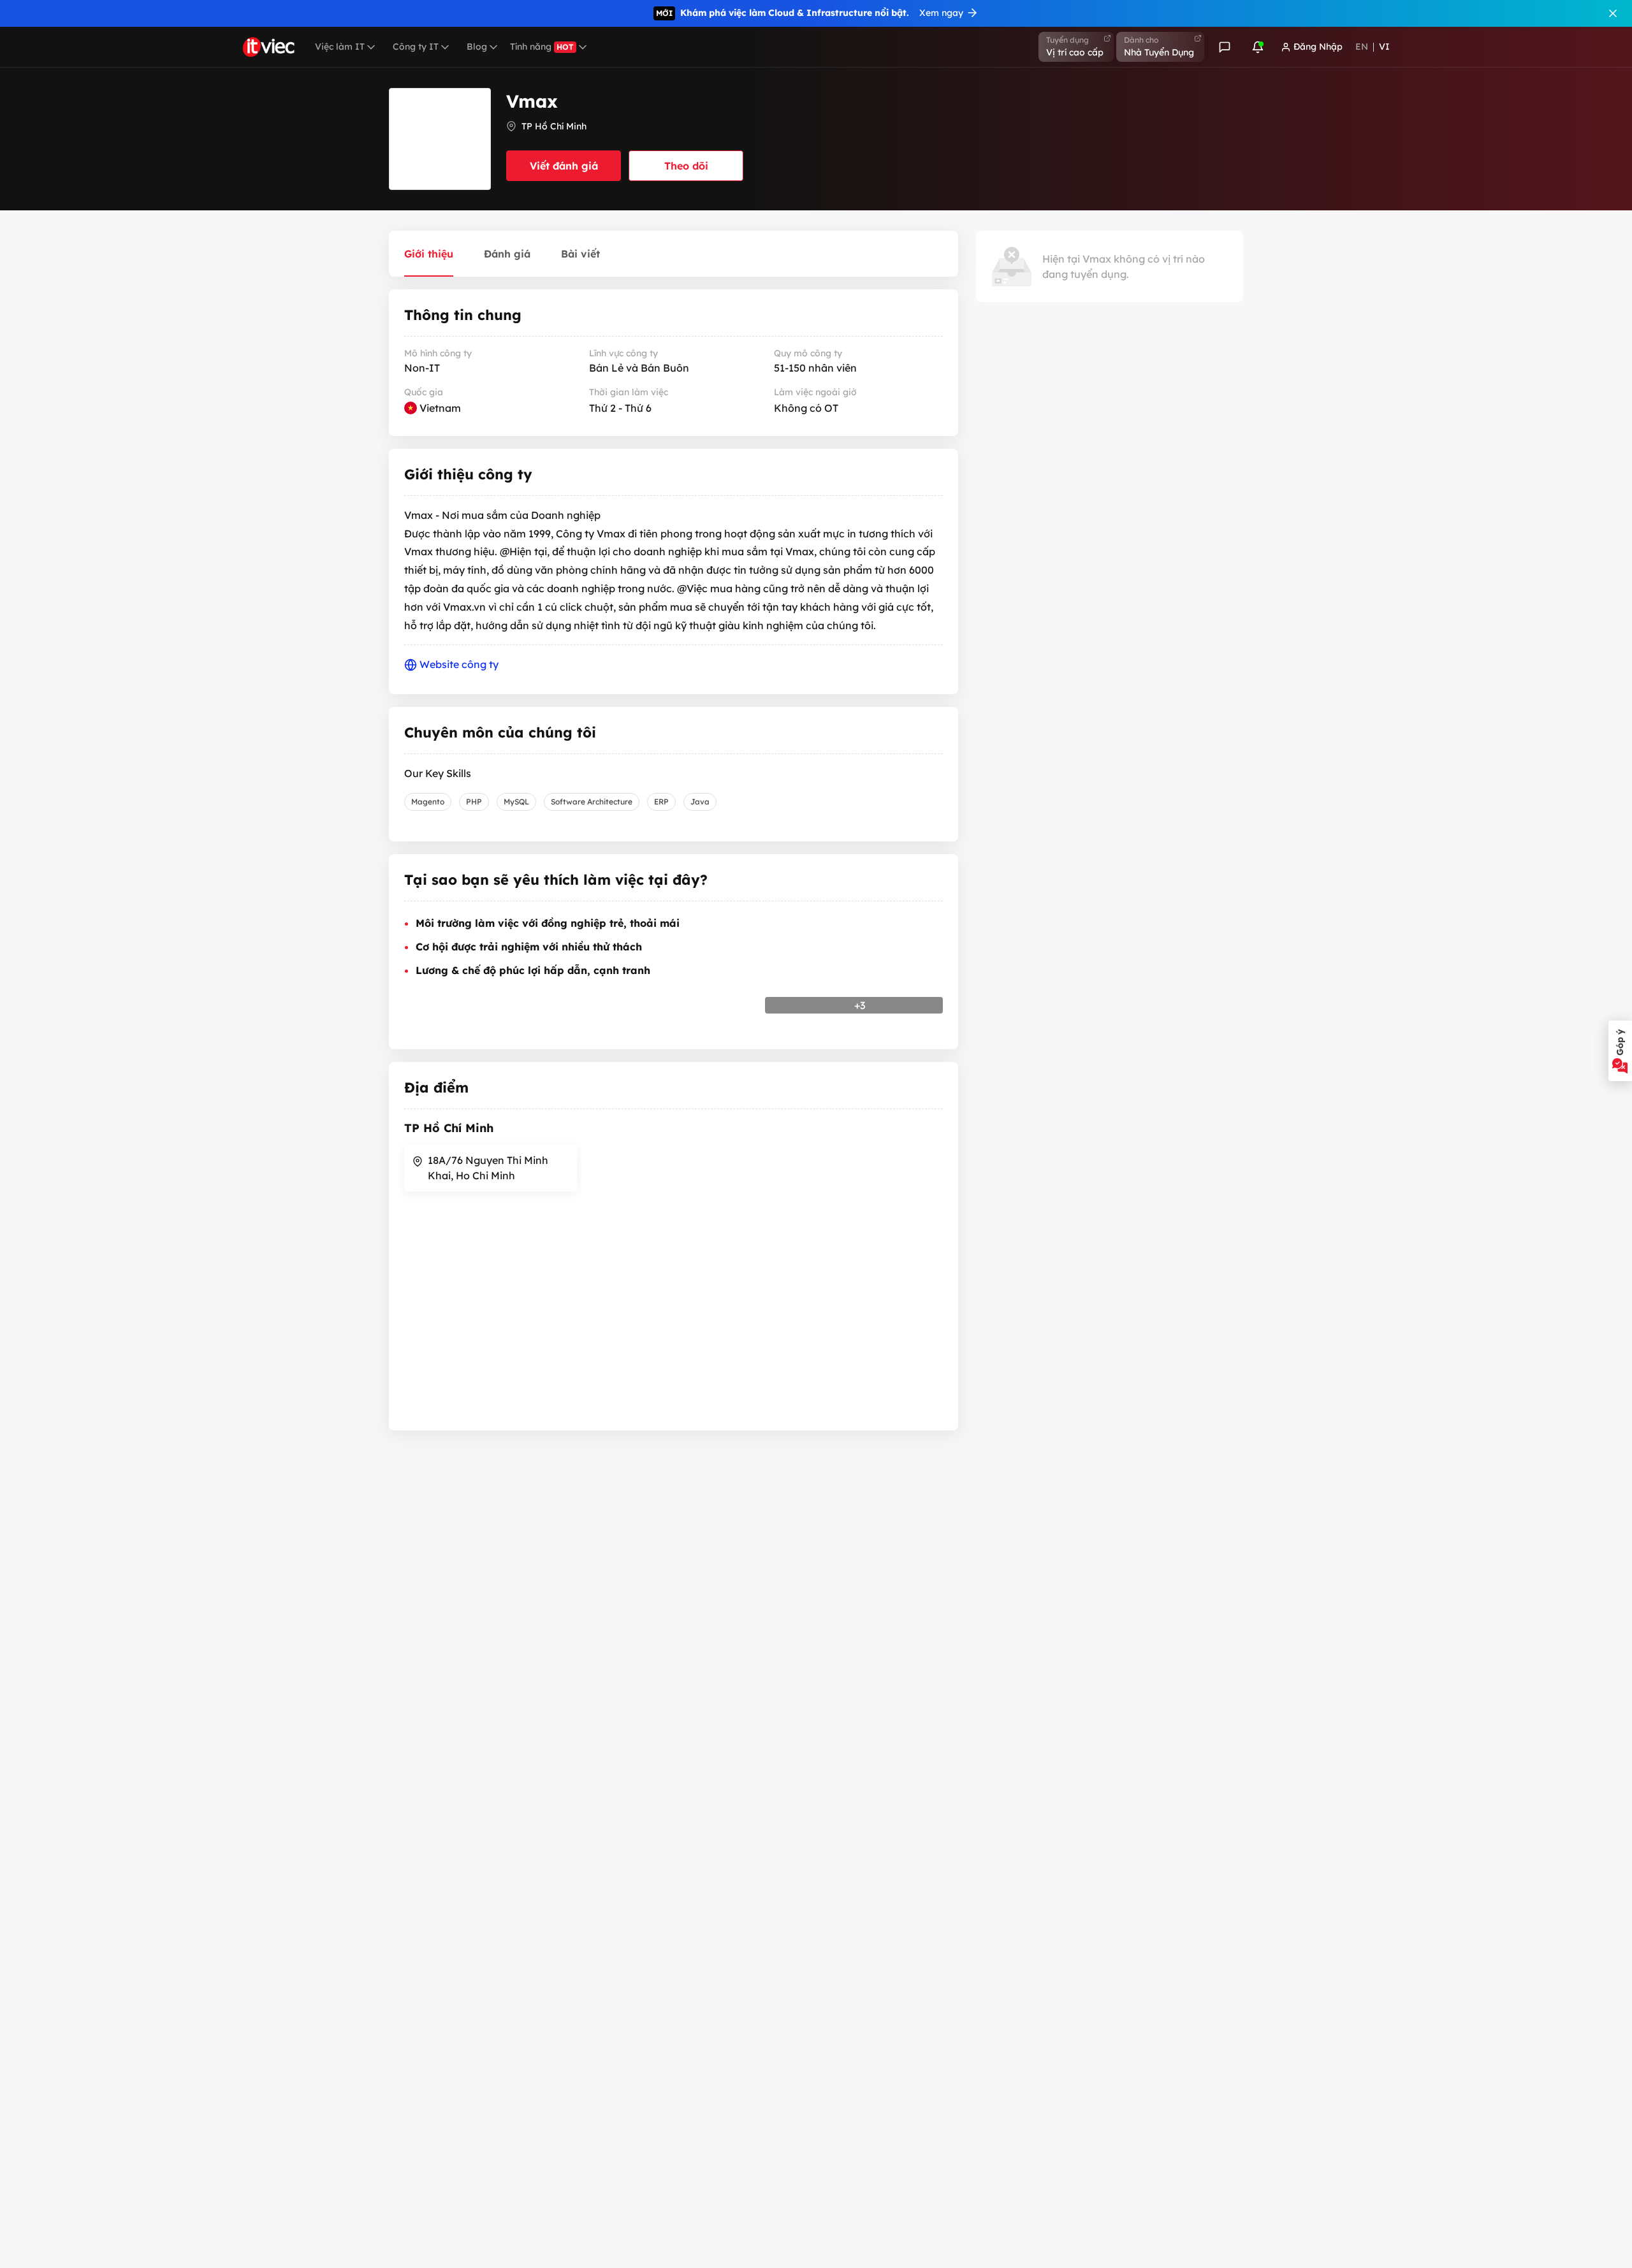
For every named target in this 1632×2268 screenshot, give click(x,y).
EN (1362, 47)
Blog (477, 47)
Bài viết (580, 254)
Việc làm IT (340, 47)
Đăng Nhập (1318, 47)
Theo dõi (686, 166)
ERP (661, 802)
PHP (474, 802)
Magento (428, 802)
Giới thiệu (429, 254)
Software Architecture (592, 802)
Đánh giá (507, 254)
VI (1384, 47)
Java (700, 802)
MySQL (516, 802)
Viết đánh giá (564, 166)
